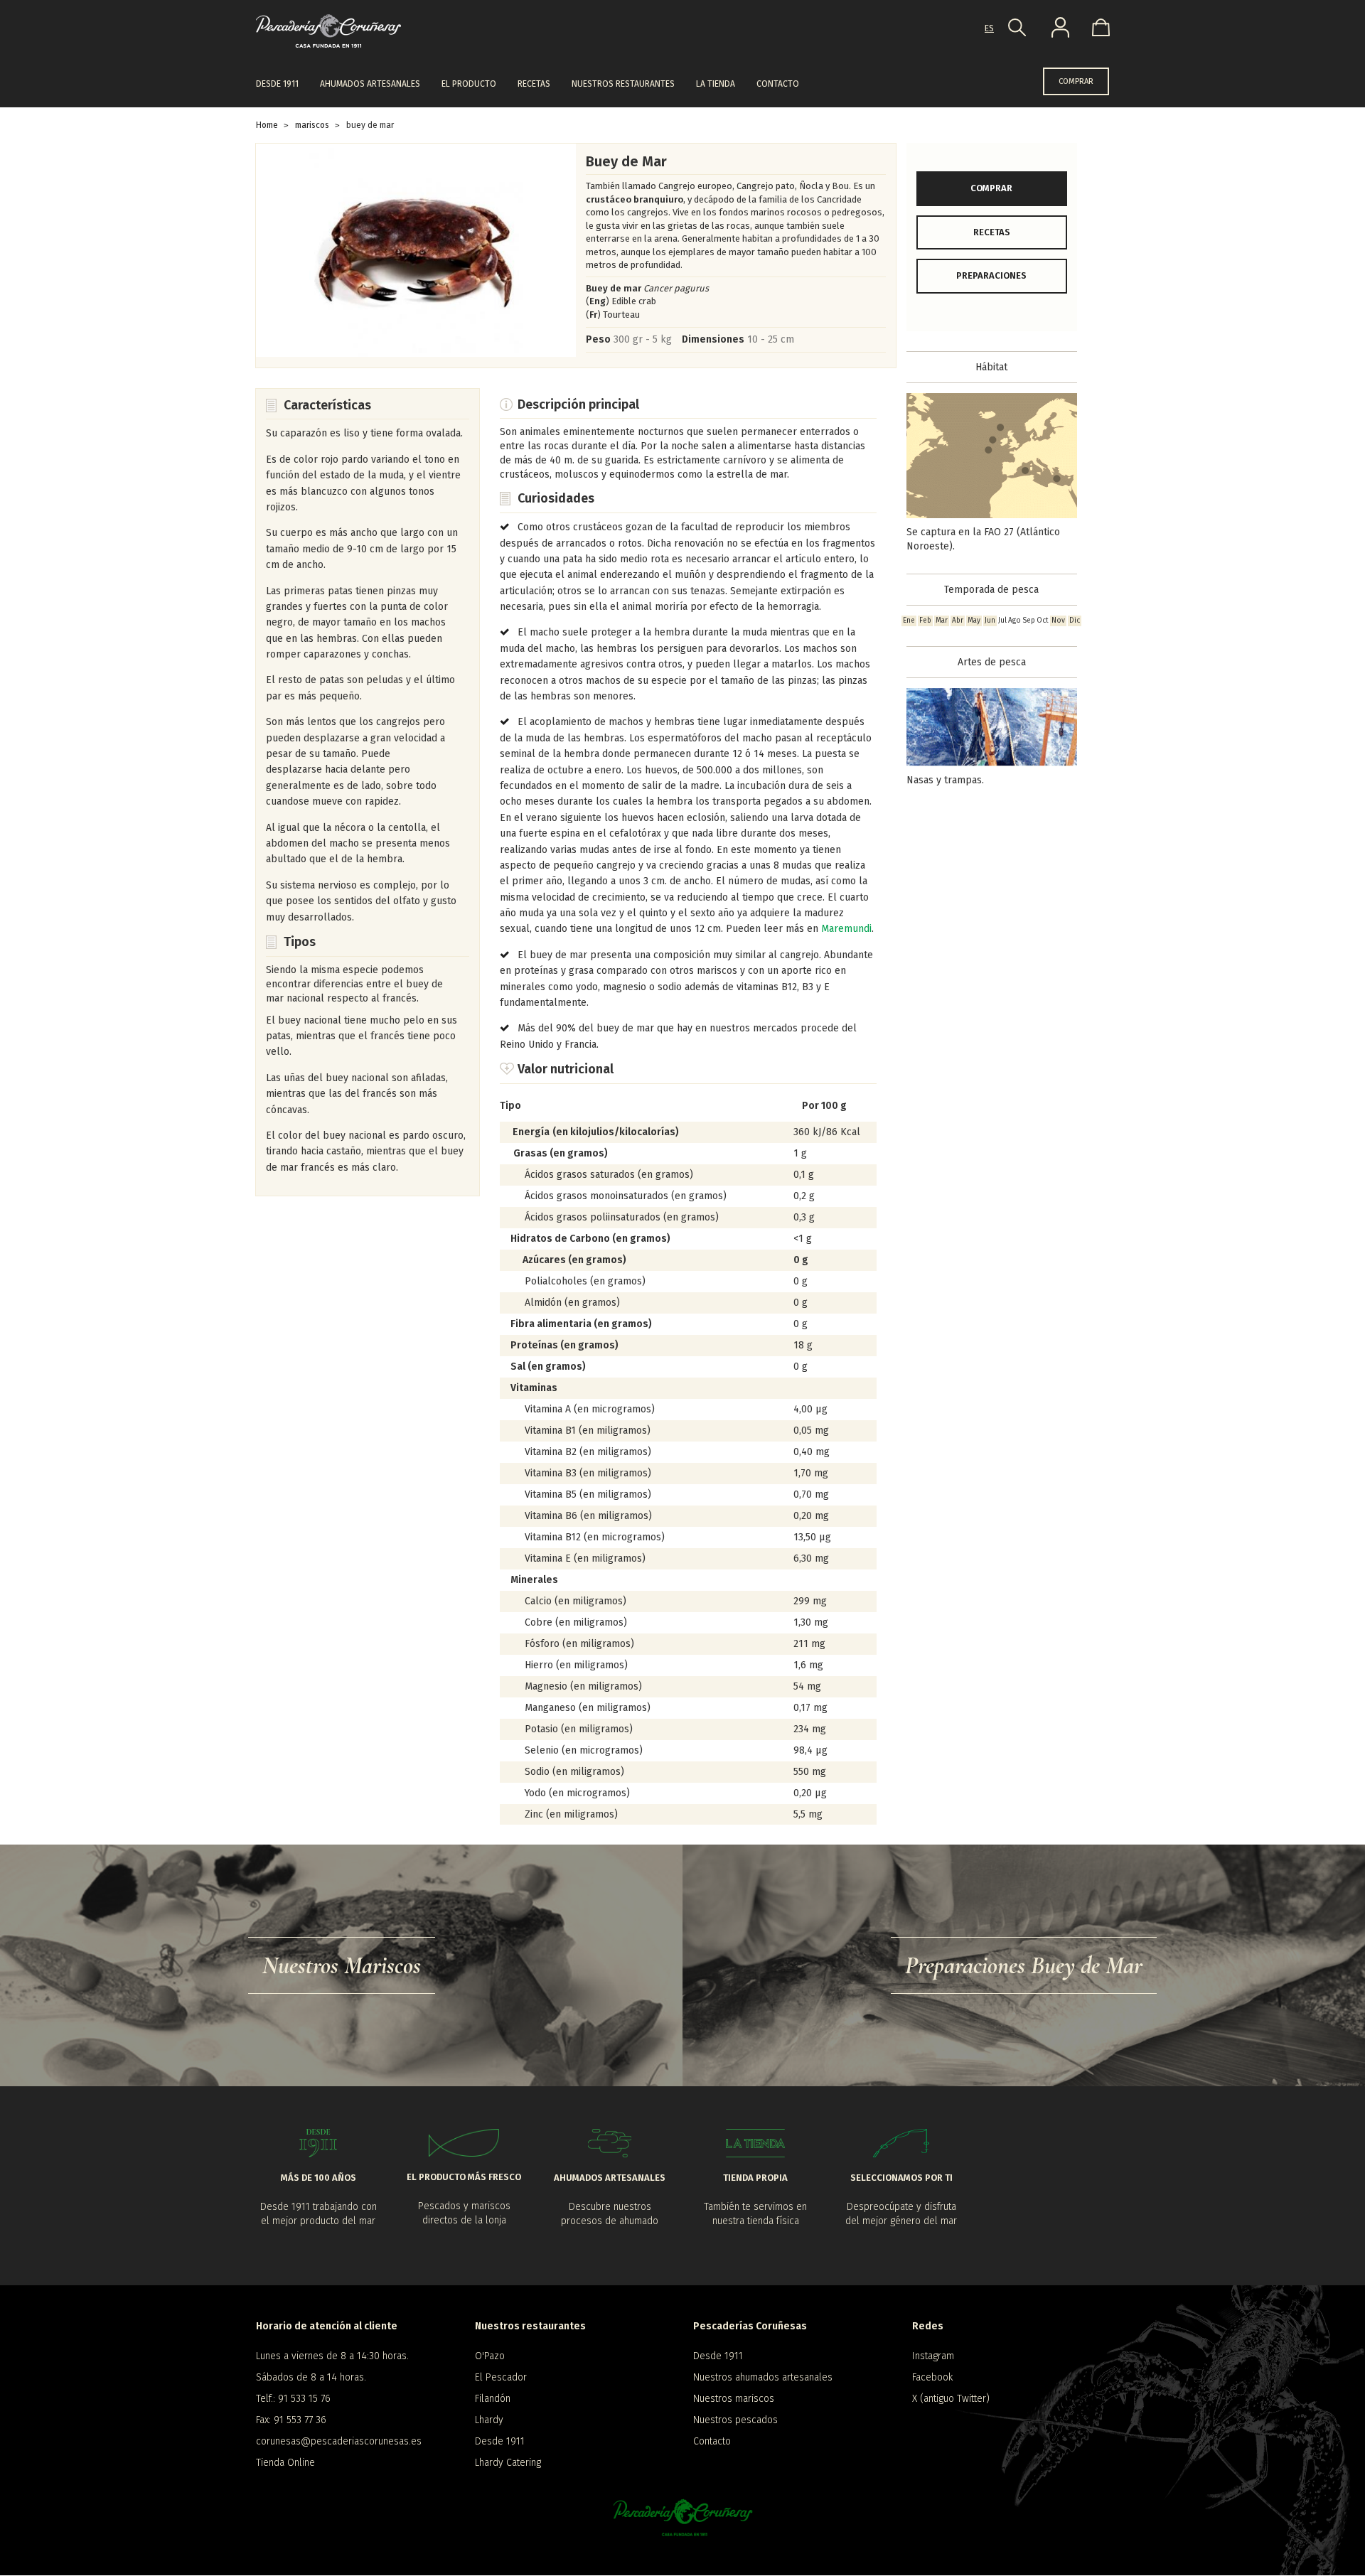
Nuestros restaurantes (623, 84)
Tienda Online (285, 2463)
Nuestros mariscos (734, 2399)
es (989, 28)
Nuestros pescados (735, 2420)
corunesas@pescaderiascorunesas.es (339, 2441)
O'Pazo (490, 2356)
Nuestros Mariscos (342, 1966)
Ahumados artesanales (370, 84)
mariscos (312, 125)
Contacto (778, 84)
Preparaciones (991, 275)
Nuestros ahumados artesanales (763, 2377)
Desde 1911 (277, 84)
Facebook (932, 2377)
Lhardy (489, 2420)
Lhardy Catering (508, 2463)
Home (267, 125)
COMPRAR (1076, 81)
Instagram (933, 2356)
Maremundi (846, 929)
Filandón (493, 2399)
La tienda (716, 84)
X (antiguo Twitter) (951, 2399)
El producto (469, 84)
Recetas (534, 84)
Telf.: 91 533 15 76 (293, 2399)
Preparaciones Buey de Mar (1024, 1966)
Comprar (991, 188)
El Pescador (501, 2377)
